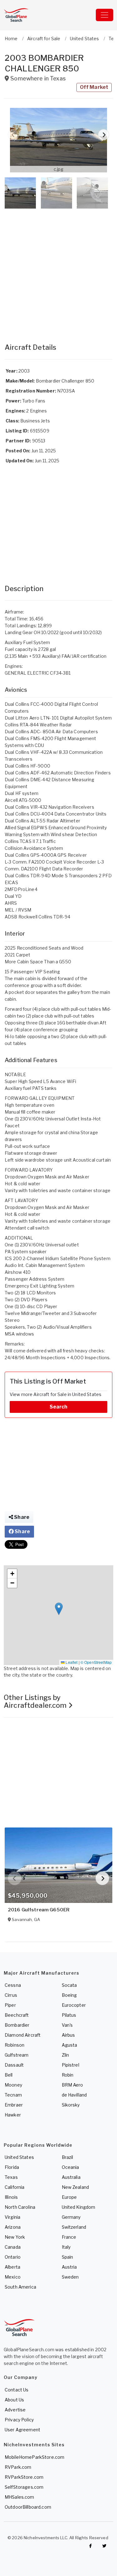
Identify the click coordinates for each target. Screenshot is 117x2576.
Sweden (70, 2277)
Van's (67, 2025)
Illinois (11, 2197)
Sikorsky (71, 2105)
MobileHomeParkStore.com (34, 2457)
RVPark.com (18, 2467)
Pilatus (69, 2015)
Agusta (70, 2045)
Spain (68, 2257)
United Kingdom (79, 2207)
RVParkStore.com (24, 2477)
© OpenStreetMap (96, 1662)
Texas (11, 2177)
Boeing (69, 1995)
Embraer (14, 2105)
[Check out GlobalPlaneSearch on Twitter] (105, 2546)
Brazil (68, 2157)
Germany (71, 2217)
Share (21, 1517)
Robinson (15, 2045)
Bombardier (17, 2025)
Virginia (12, 2217)
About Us (14, 2400)
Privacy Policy (19, 2420)
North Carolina (20, 2207)
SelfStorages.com (24, 2487)
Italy (66, 2247)
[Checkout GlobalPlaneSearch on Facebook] (90, 2546)
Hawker (13, 2115)
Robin (68, 2075)
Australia (71, 2177)
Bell (9, 2075)
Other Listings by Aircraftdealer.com (36, 1701)
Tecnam (13, 2095)
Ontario (13, 2257)
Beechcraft (17, 2015)
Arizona (13, 2227)
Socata (69, 1985)
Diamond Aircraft (23, 2035)
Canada (13, 2247)
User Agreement (22, 2430)
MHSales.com (19, 2497)
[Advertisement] (58, 270)
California (15, 2187)
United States (19, 2157)
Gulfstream (17, 2055)
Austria (69, 2267)
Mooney (13, 2085)
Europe (69, 2197)
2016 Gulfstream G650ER (39, 1910)
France (69, 2237)
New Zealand (76, 2187)
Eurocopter (74, 2005)
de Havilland (74, 2095)
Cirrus (11, 1995)
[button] (58, 140)
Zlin (66, 2055)
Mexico (13, 2277)
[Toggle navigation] (105, 15)
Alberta (12, 2267)
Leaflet (71, 1662)
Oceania (71, 2167)
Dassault (14, 2065)
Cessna (13, 1985)
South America (20, 2287)
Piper (10, 2005)
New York (15, 2237)
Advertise (15, 2410)
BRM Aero (73, 2085)
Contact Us (17, 2390)
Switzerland (74, 2227)
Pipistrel (71, 2065)
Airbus (68, 2035)
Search (59, 1407)
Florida (12, 2167)
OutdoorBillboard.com (28, 2507)
